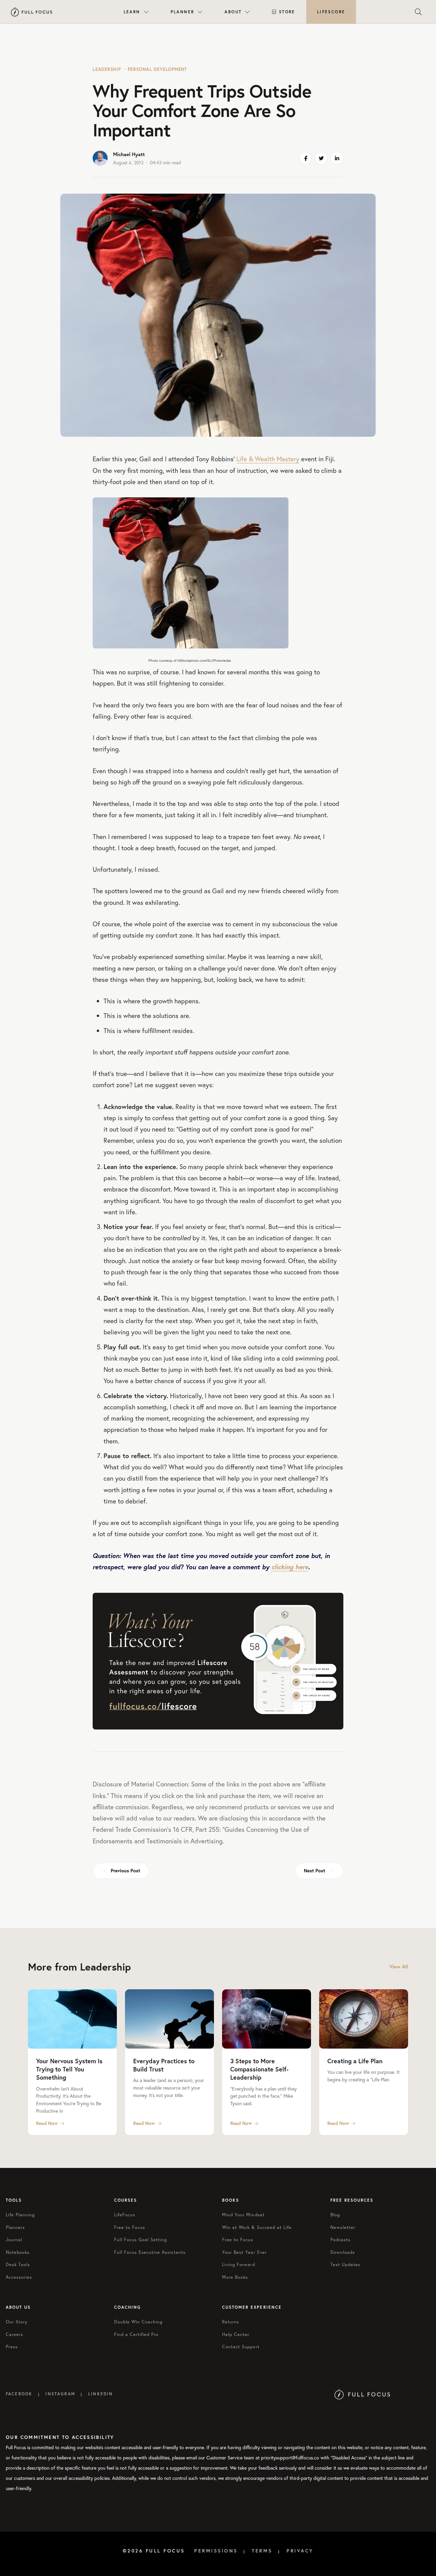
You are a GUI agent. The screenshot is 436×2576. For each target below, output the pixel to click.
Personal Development (157, 69)
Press (12, 2347)
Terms (262, 2551)
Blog (335, 2215)
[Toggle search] (418, 12)
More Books (235, 2277)
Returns (231, 2322)
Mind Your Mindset (243, 2215)
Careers (14, 2334)
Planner (183, 12)
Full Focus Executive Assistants (150, 2252)
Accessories (19, 2277)
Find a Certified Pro (136, 2334)
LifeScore (331, 12)
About (233, 12)
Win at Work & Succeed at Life (257, 2227)
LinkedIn (100, 2394)
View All (399, 1967)
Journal (14, 2240)
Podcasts (340, 2240)
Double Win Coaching (138, 2322)
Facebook (19, 2394)
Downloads (343, 2252)
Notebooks (18, 2252)
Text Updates (345, 2265)
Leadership (107, 69)
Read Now (47, 2123)
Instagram (60, 2394)
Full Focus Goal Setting (141, 2240)
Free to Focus (130, 2227)
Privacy (300, 2551)
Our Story (17, 2322)
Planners (15, 2227)
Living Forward (239, 2265)
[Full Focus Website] (362, 2394)
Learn (132, 12)
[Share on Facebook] (306, 158)
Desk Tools (18, 2265)
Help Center (236, 2334)
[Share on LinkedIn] (337, 158)
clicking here (290, 1567)
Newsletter (343, 2227)
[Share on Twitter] (321, 158)
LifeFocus (125, 2215)
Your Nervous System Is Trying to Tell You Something (69, 2069)
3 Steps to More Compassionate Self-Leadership (259, 2069)
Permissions (216, 2551)
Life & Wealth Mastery (268, 459)
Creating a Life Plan (355, 2061)
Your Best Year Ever (244, 2252)
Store (287, 12)
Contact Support (241, 2347)
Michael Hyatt (129, 154)
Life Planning (20, 2215)
